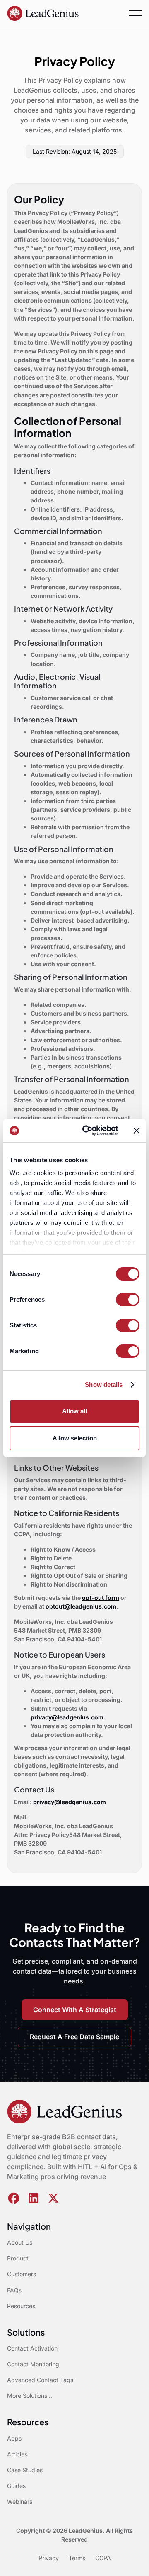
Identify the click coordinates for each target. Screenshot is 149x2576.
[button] (135, 13)
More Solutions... (30, 2396)
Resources (21, 2306)
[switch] (128, 1300)
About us (20, 2242)
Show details (104, 1385)
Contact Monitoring (33, 2364)
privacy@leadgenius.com (67, 1717)
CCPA (103, 2558)
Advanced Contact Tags (40, 2380)
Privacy (49, 2558)
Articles (17, 2454)
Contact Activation (32, 2348)
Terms (77, 2558)
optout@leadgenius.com (81, 1606)
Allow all (74, 1411)
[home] (43, 13)
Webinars (20, 2501)
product (18, 2258)
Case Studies (25, 2470)
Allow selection (75, 1438)
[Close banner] (137, 1131)
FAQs (14, 2290)
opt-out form (101, 1598)
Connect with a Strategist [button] (75, 2010)
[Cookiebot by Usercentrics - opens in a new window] (87, 1131)
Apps (14, 2438)
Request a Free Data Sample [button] (74, 2037)
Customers (22, 2274)
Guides (16, 2486)
